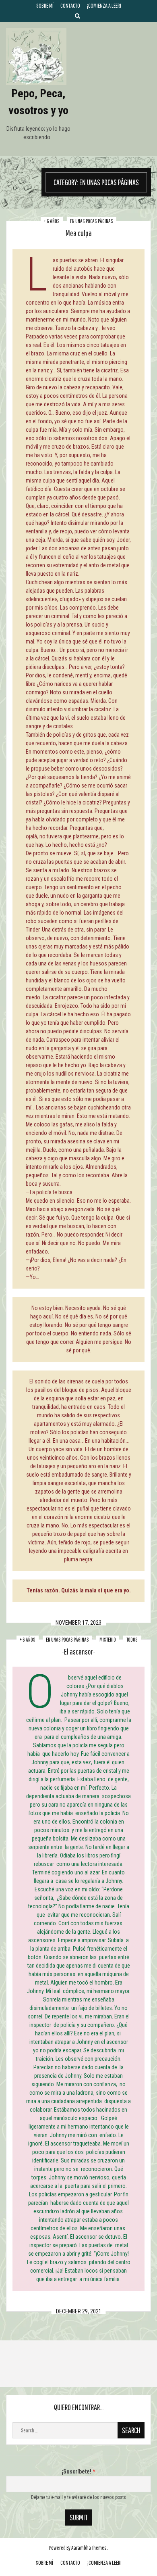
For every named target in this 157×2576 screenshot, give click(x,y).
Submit (79, 2517)
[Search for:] (78, 2430)
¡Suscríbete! (78, 2472)
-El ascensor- (78, 1652)
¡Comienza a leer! (104, 5)
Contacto (70, 5)
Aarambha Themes (89, 2548)
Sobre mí (45, 5)
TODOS (132, 1640)
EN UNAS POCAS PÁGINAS (92, 221)
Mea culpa (79, 233)
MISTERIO (108, 1640)
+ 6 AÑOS (52, 221)
